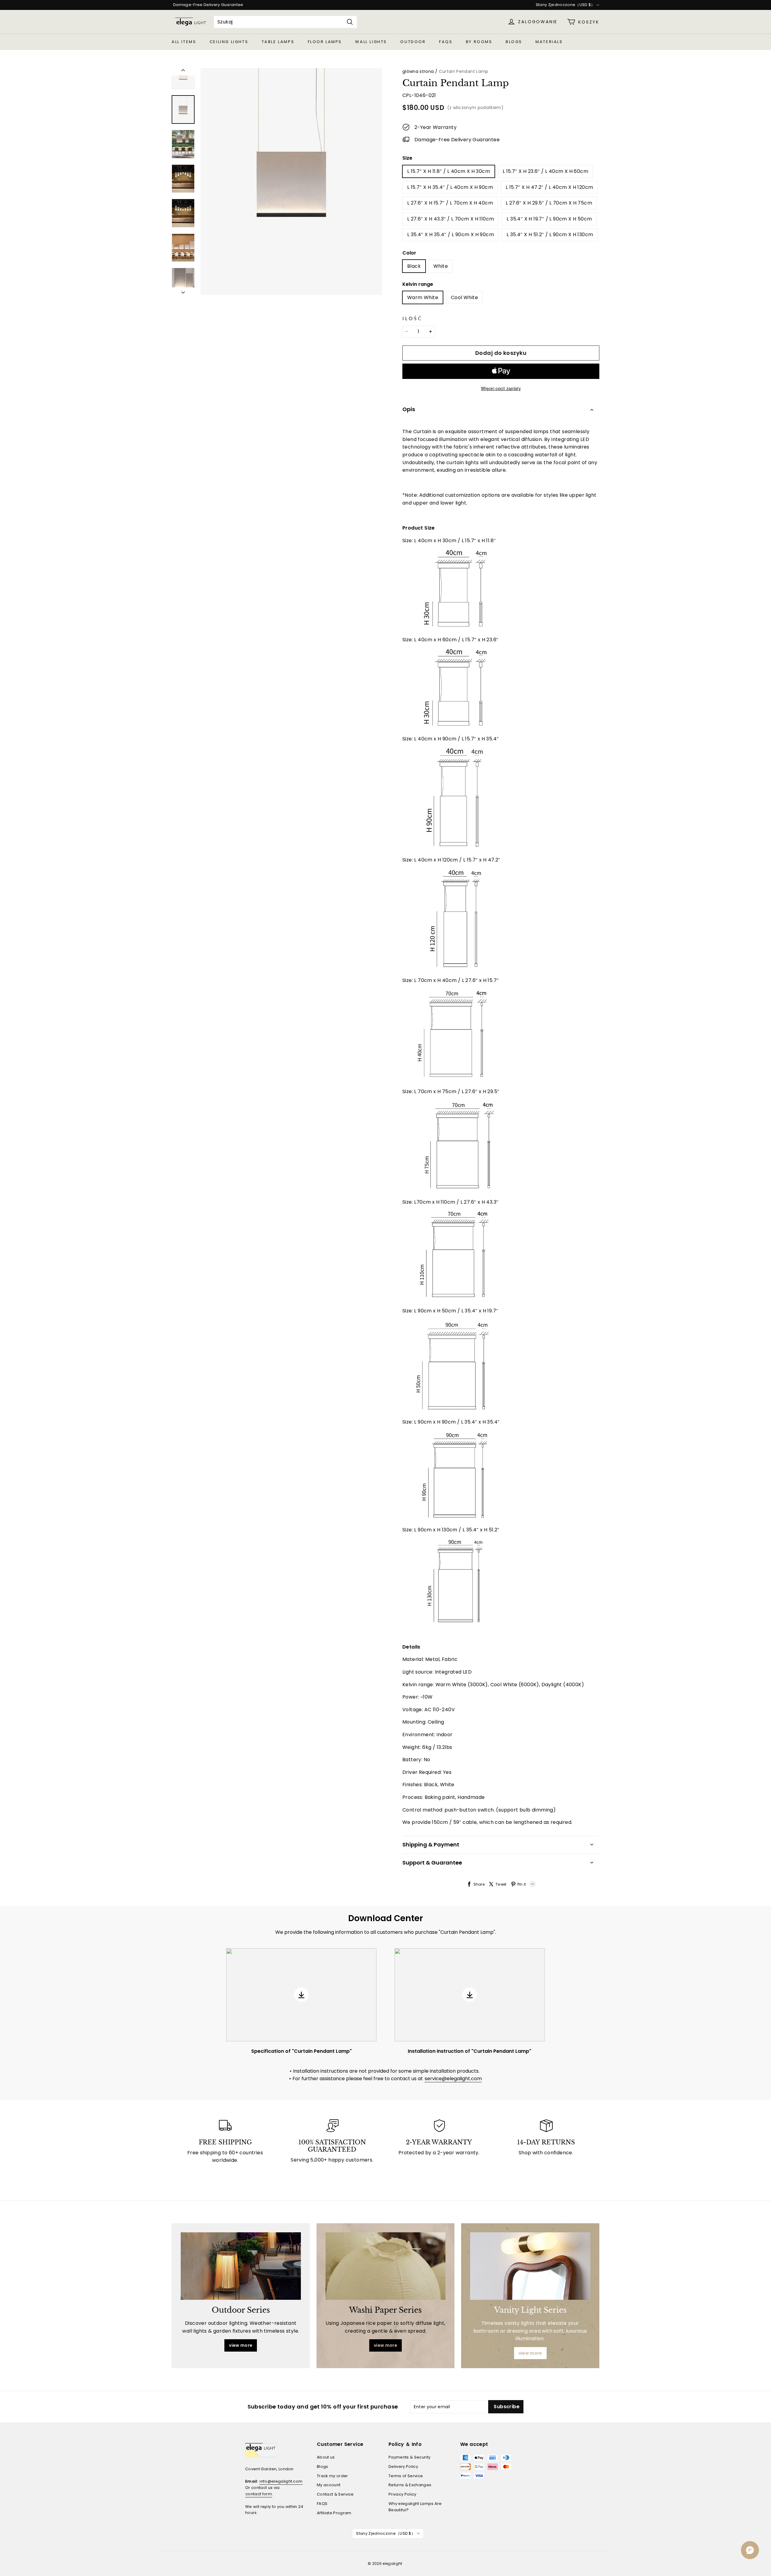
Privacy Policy (403, 2494)
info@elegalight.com (281, 2481)
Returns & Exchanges (410, 2485)
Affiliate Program (334, 2513)
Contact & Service (335, 2494)
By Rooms (479, 42)
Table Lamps (278, 42)
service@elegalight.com (453, 2079)
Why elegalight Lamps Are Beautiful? (415, 2507)
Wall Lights (371, 42)
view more (241, 2345)
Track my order (332, 2476)
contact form (259, 2494)
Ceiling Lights (229, 42)
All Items (184, 42)
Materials (549, 42)
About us (326, 2457)
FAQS (446, 42)
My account (329, 2485)
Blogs (514, 42)
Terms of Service (406, 2476)
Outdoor (413, 42)
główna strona (418, 71)
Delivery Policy (403, 2467)
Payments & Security (409, 2457)
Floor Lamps (325, 42)
